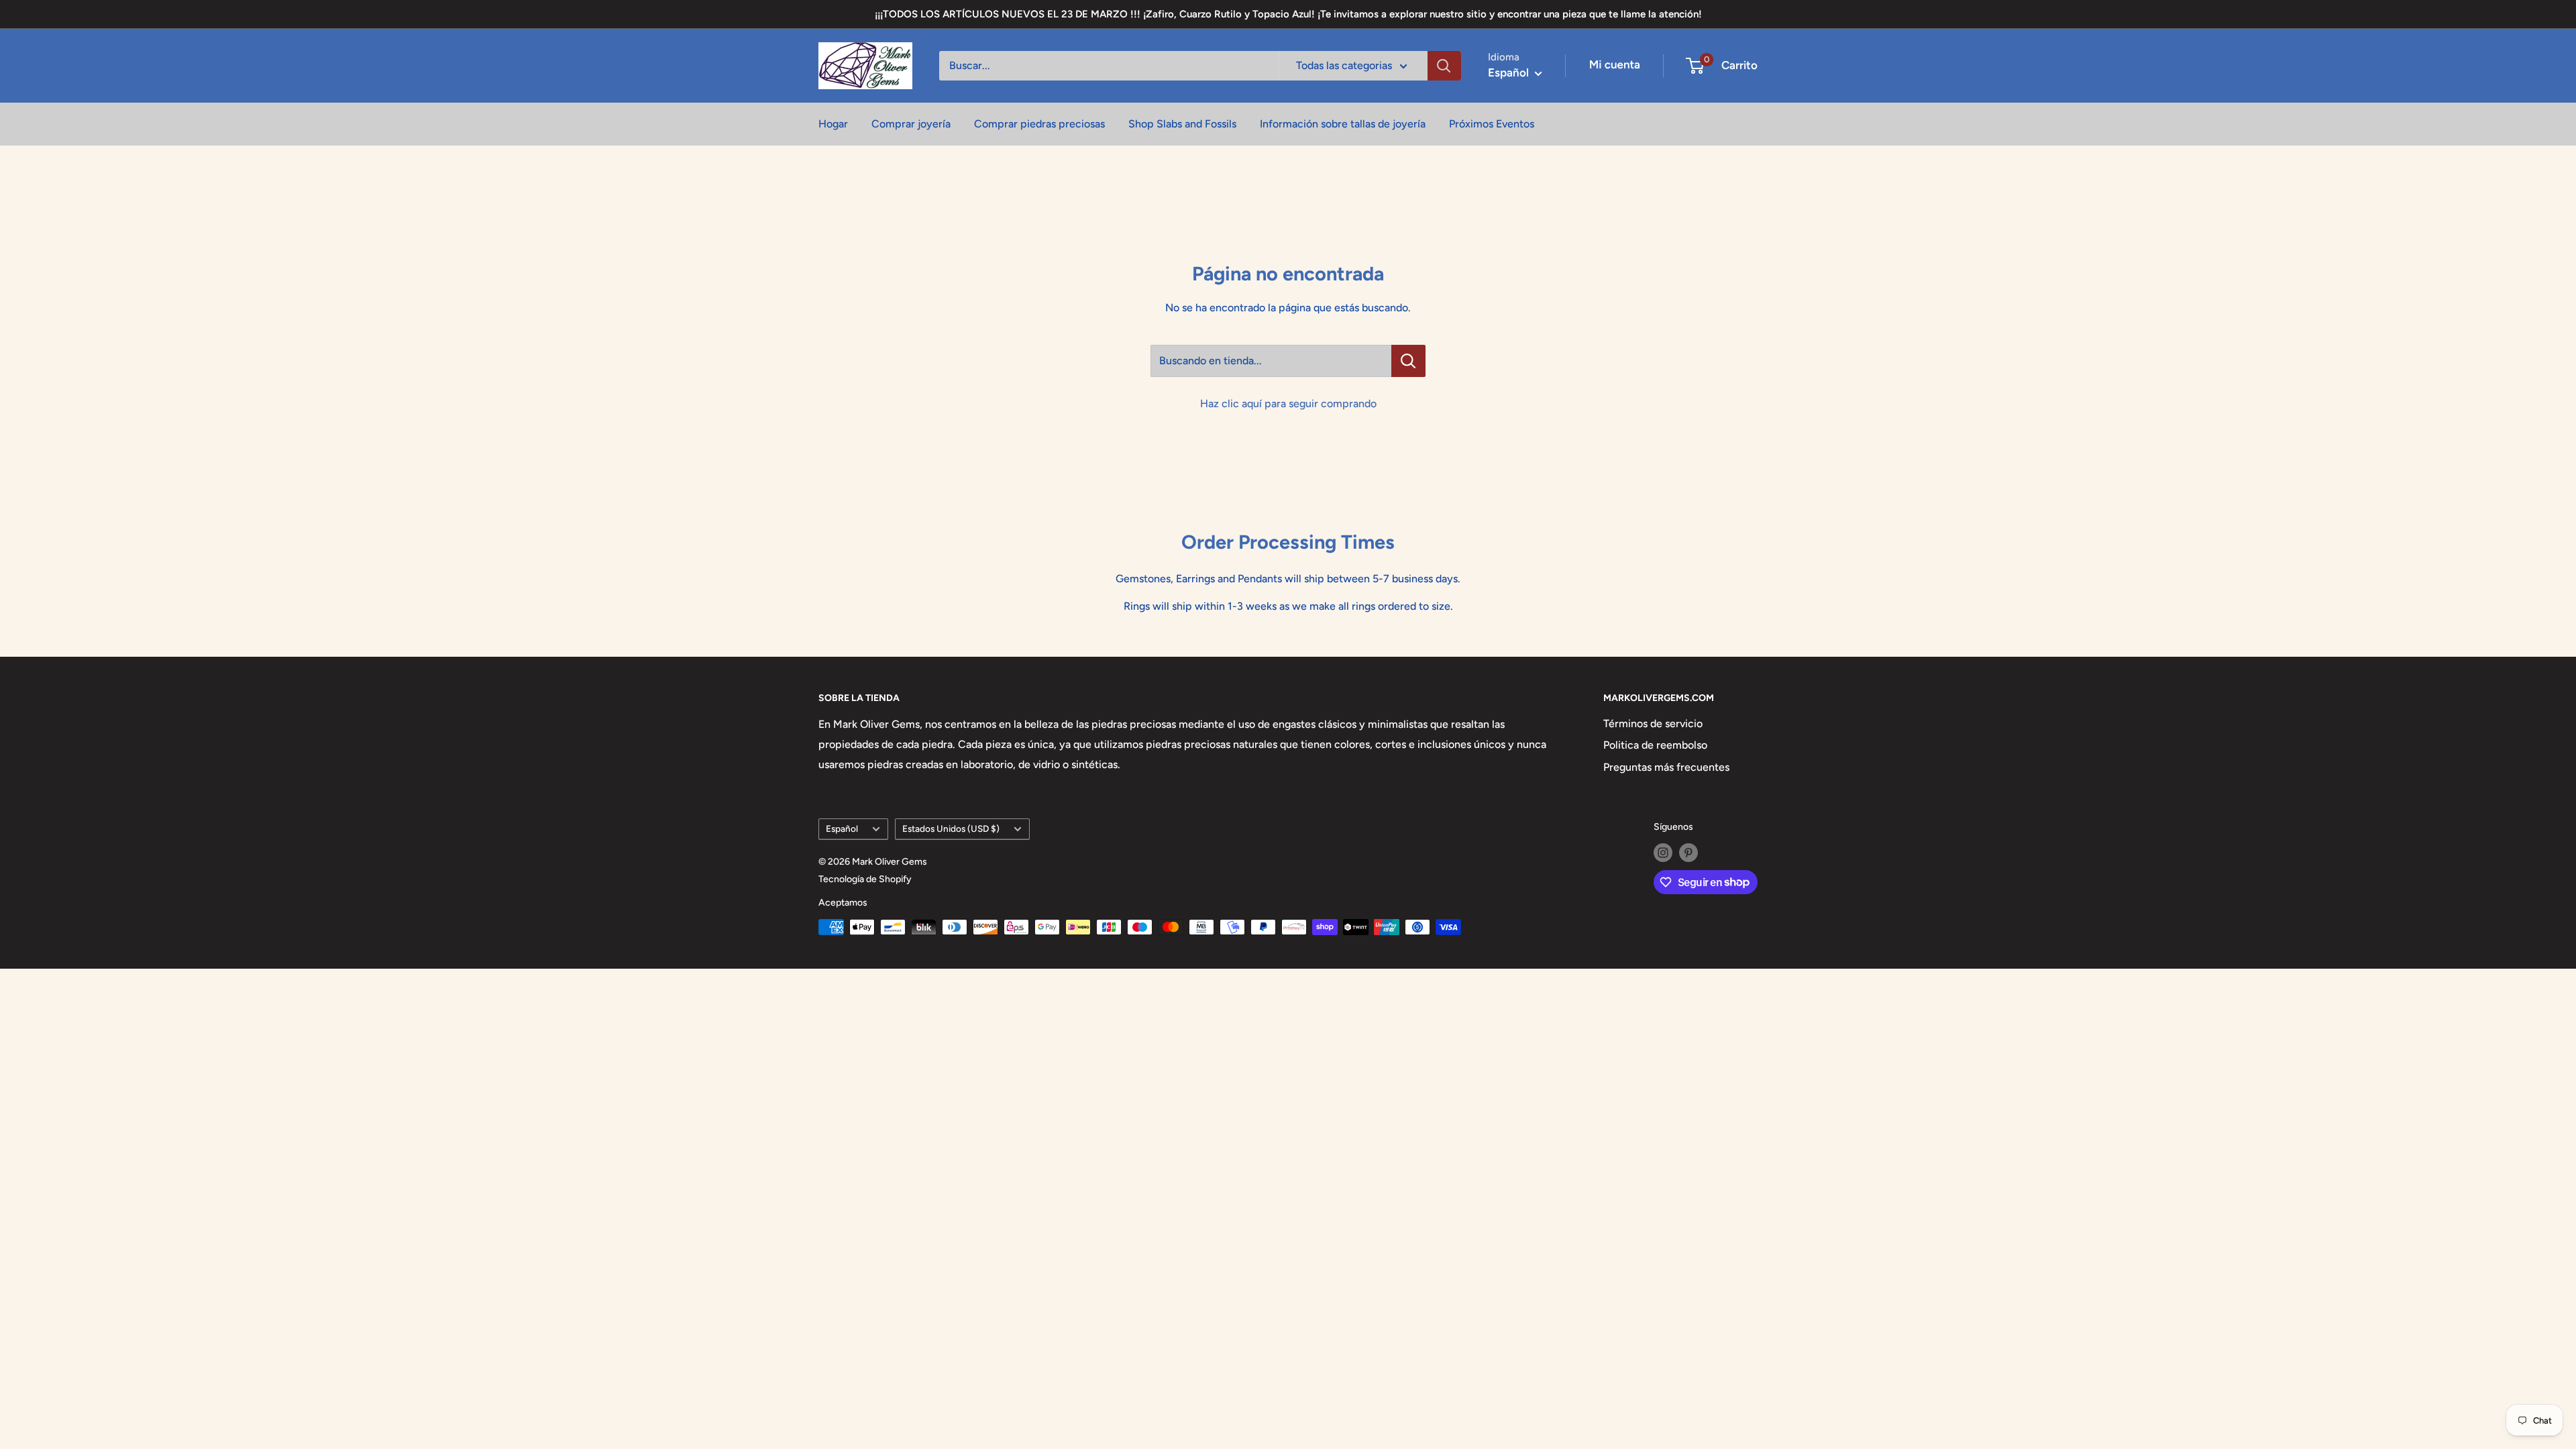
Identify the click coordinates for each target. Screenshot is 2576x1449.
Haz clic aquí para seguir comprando (1288, 404)
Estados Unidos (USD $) (951, 828)
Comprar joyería (911, 124)
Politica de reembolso (1655, 745)
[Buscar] (1444, 66)
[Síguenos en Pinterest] (1688, 853)
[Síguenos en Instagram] (1663, 853)
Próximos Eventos (1492, 124)
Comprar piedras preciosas (1039, 124)
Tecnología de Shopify (865, 879)
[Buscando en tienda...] (1408, 361)
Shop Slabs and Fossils (1182, 124)
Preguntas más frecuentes (1666, 767)
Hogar (833, 124)
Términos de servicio (1653, 723)
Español (842, 828)
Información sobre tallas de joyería (1343, 124)
